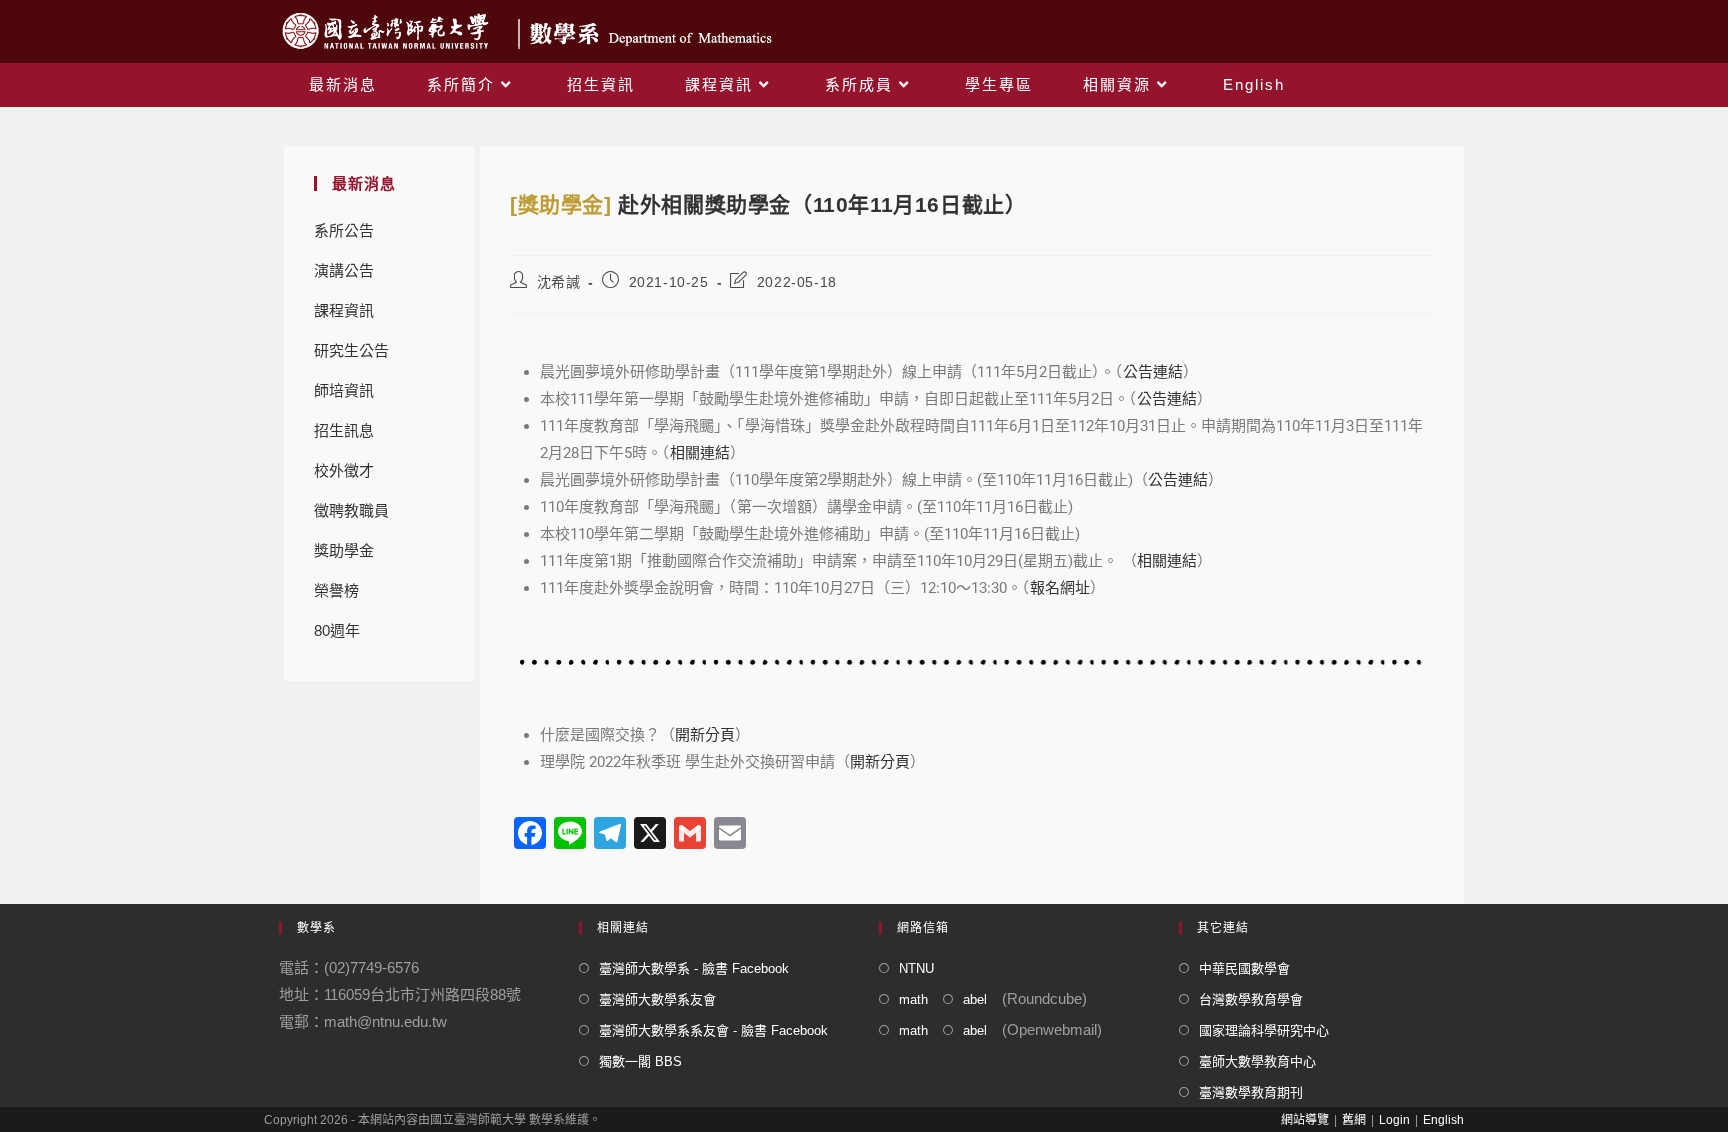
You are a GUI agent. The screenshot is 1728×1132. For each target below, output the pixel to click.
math (913, 999)
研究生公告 (351, 350)
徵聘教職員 (351, 510)
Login (1394, 1120)
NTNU (916, 968)
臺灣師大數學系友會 (657, 999)
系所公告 (344, 230)
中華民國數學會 (1244, 968)
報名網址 (1060, 588)
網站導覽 (1305, 1120)
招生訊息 (344, 430)
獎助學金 (344, 550)
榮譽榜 (336, 590)
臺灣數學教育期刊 (1251, 1092)
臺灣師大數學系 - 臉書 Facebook (694, 968)
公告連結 (1153, 372)
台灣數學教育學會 (1251, 999)
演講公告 (344, 270)
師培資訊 (344, 390)
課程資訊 (344, 310)
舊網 (1354, 1120)
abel (975, 999)
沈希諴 (559, 282)
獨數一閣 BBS (640, 1061)
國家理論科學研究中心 (1264, 1030)
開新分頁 (705, 735)
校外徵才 (344, 470)
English (1443, 1120)
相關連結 (700, 453)
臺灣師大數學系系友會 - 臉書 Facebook (713, 1030)
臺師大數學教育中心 (1257, 1061)
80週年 (337, 630)
